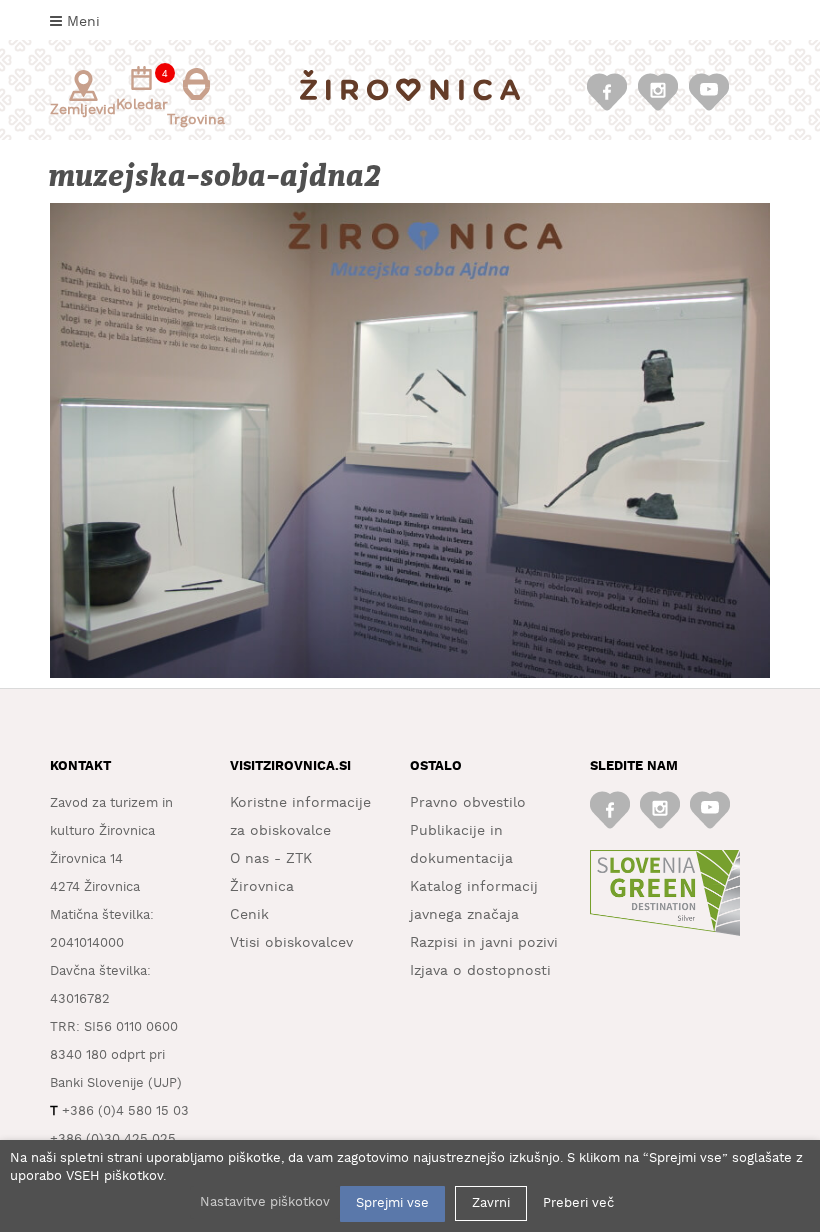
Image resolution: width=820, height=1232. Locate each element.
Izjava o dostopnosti (480, 971)
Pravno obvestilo (468, 803)
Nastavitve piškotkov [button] (265, 1202)
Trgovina (196, 120)
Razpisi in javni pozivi (484, 943)
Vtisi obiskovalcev (291, 943)
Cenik (249, 915)
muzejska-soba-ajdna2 (216, 176)
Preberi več (578, 1203)
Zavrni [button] (491, 1203)
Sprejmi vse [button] (392, 1203)
